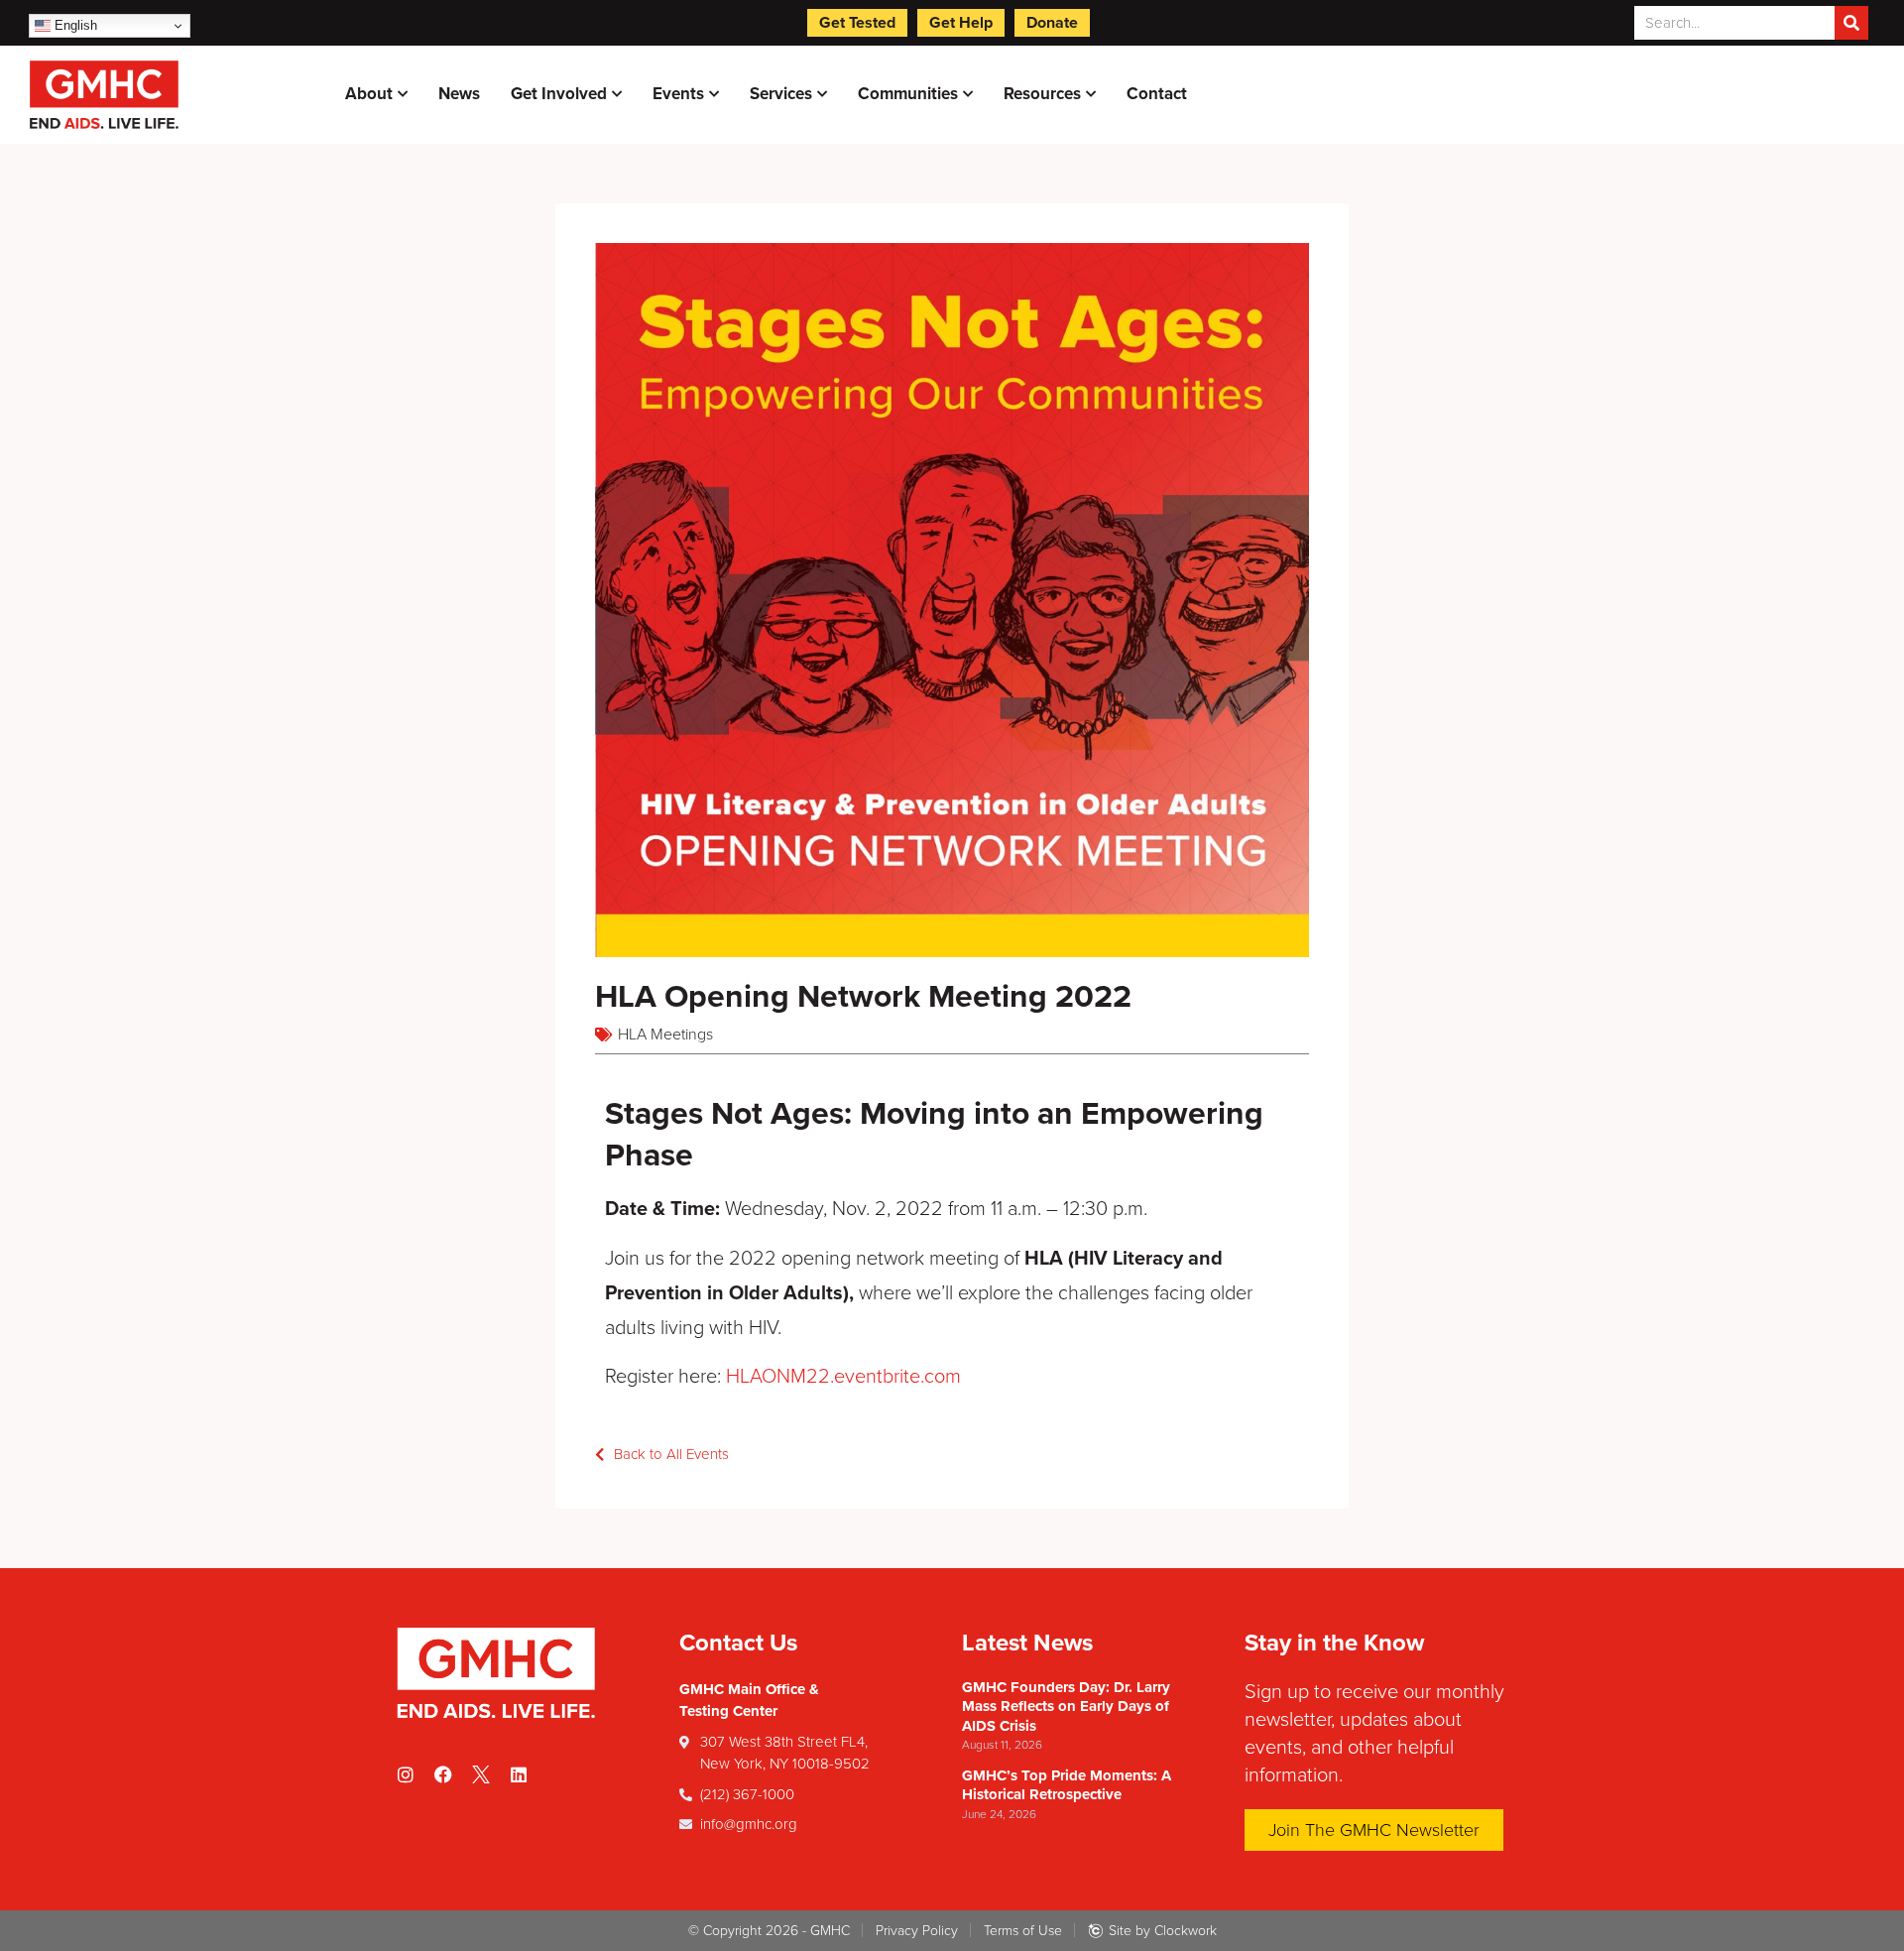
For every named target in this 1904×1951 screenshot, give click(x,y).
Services (781, 94)
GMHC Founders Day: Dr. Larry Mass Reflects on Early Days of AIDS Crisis (1066, 1707)
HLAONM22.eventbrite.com (843, 1377)
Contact (1157, 94)
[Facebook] (443, 1774)
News (459, 94)
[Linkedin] (519, 1774)
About (369, 94)
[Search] (1851, 23)
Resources (1042, 94)
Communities (908, 94)
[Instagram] (406, 1774)
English (74, 25)
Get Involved (559, 94)
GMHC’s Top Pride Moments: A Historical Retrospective (1067, 1785)
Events (678, 94)
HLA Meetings (665, 1035)
